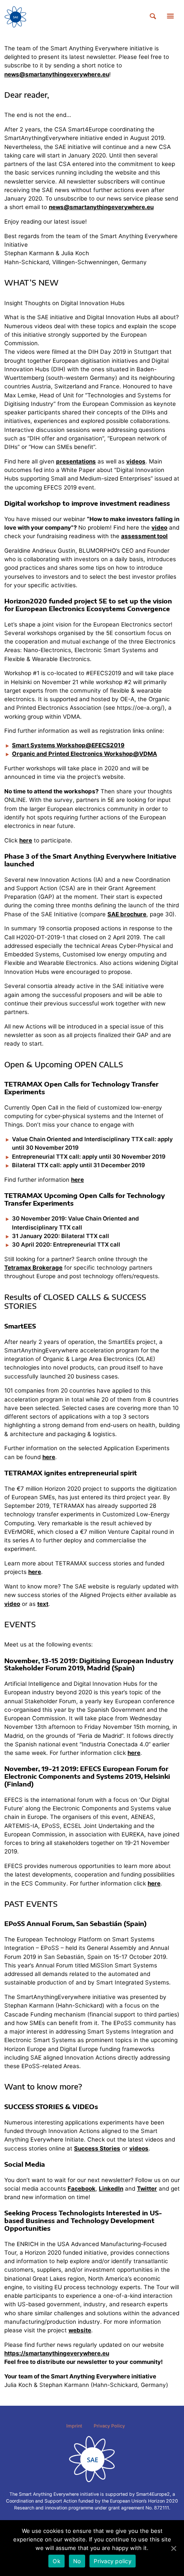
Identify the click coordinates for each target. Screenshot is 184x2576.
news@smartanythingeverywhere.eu (57, 74)
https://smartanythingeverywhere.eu (57, 2353)
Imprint (74, 2426)
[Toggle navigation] (170, 17)
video (159, 527)
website (80, 2330)
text (43, 1604)
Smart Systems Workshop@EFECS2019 (68, 745)
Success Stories (97, 2148)
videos (136, 461)
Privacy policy (113, 2561)
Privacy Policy (109, 2426)
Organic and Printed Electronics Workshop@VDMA (85, 754)
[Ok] (173, 2548)
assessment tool (144, 536)
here (26, 840)
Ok (56, 2561)
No (77, 2561)
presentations (76, 461)
